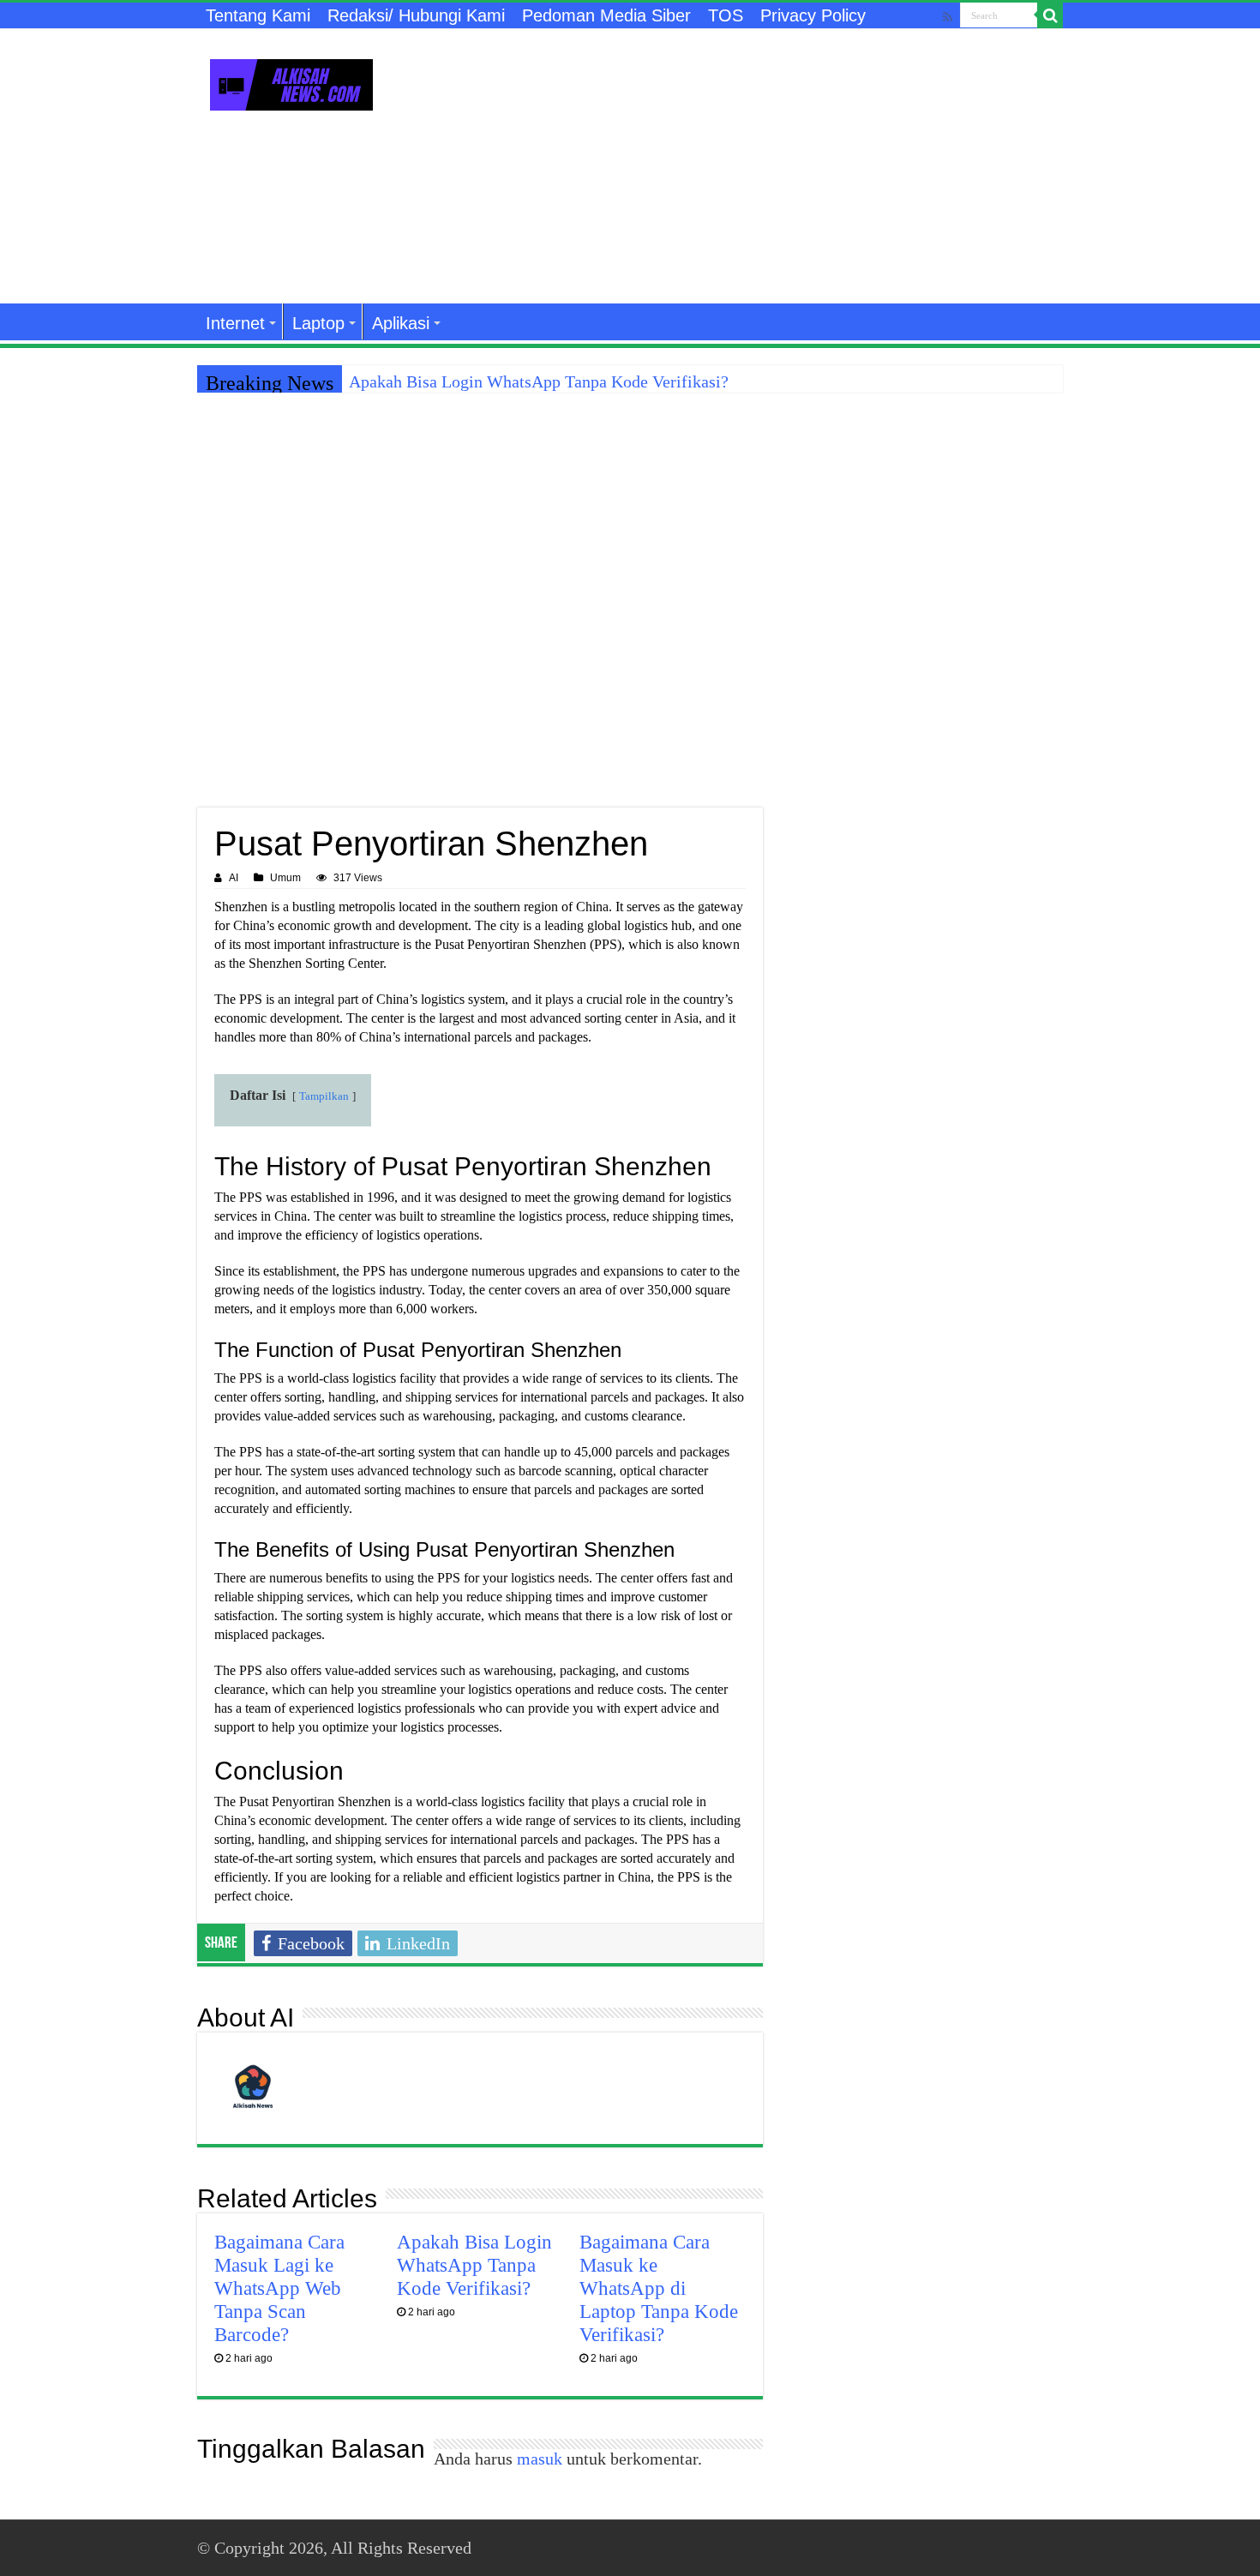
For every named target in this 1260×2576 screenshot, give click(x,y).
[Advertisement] (738, 166)
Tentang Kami (258, 15)
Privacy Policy (813, 15)
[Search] (1050, 15)
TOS (726, 15)
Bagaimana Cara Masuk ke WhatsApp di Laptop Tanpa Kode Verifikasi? (659, 2288)
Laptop (318, 323)
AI (234, 878)
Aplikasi (401, 323)
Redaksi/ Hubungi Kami (416, 15)
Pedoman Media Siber (606, 15)
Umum (285, 878)
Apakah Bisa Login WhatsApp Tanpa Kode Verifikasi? (539, 381)
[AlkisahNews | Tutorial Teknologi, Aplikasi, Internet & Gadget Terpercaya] (291, 81)
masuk (540, 2459)
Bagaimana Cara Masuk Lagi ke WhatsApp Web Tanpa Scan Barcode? (279, 2288)
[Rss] (948, 17)
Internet (235, 323)
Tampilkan (324, 1096)
